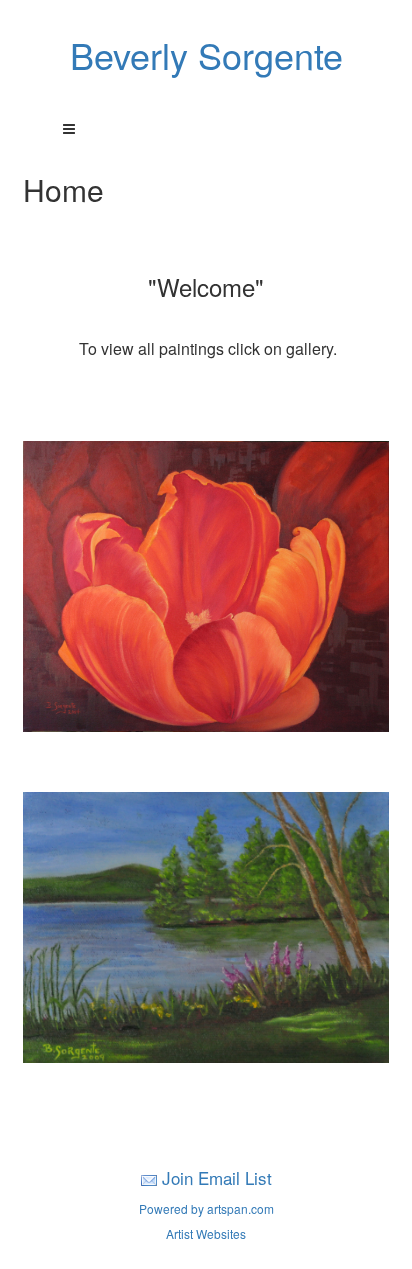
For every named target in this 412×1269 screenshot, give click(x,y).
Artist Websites (206, 1233)
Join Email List (217, 1177)
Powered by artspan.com (206, 1208)
